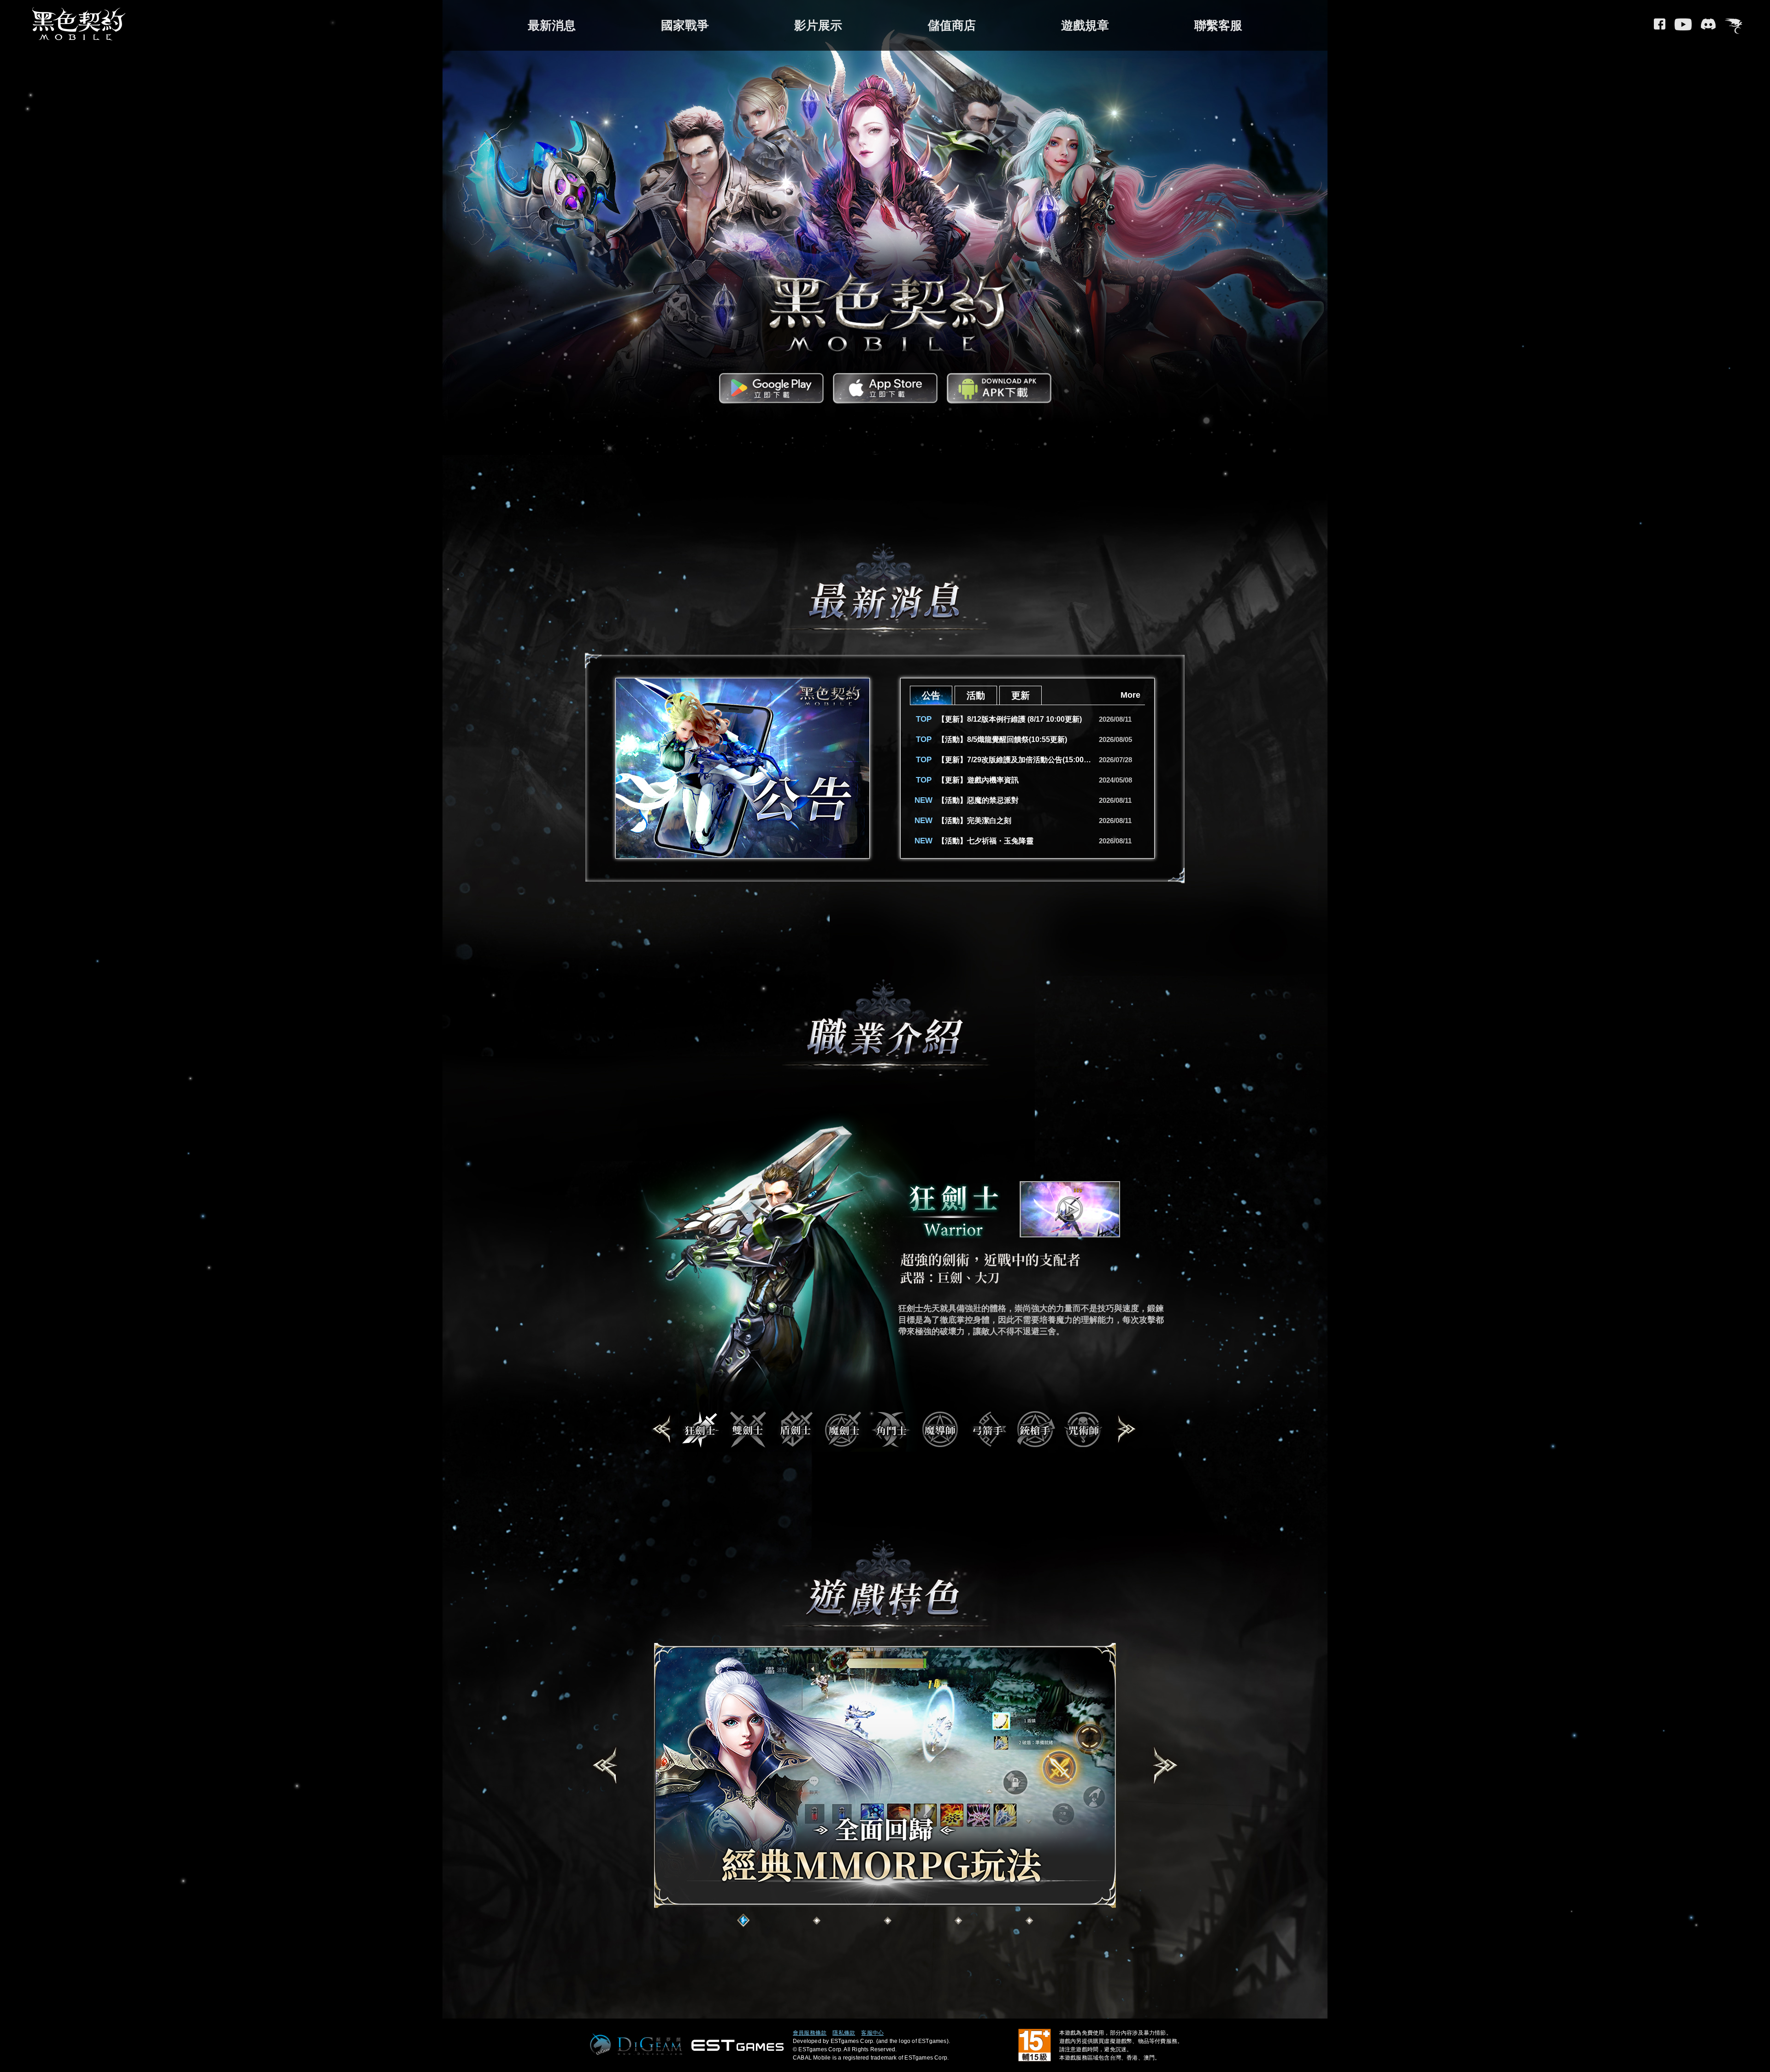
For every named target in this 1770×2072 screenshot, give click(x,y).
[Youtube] (1683, 27)
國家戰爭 (685, 25)
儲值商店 (952, 25)
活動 (976, 695)
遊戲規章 (1085, 25)
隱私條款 (844, 2033)
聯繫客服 (1218, 25)
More (1130, 695)
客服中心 (872, 2033)
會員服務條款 (810, 2033)
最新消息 (552, 25)
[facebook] (1660, 27)
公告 (931, 695)
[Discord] (1708, 27)
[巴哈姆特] (1734, 27)
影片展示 (818, 25)
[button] (662, 1430)
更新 (1021, 695)
